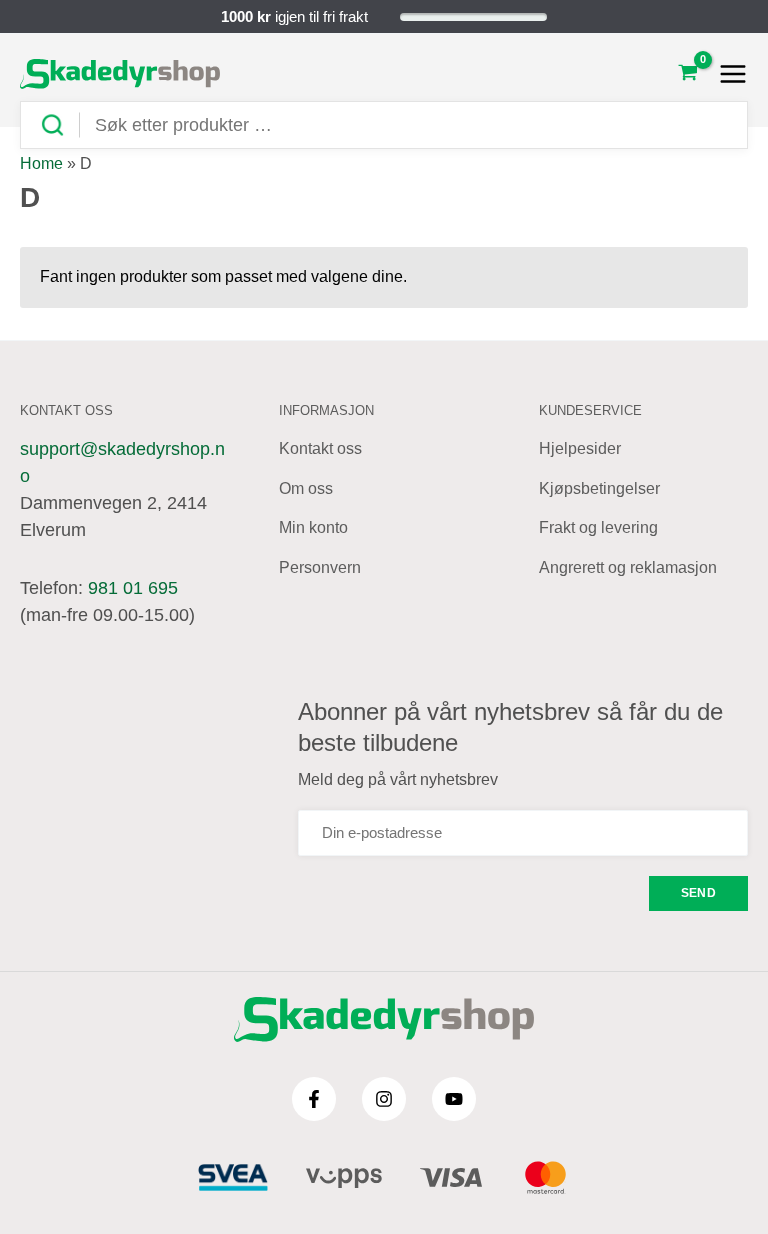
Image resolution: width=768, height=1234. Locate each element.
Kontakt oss (320, 448)
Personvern (320, 567)
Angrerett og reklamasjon (628, 567)
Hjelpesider (580, 448)
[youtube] (454, 1099)
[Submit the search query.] (60, 125)
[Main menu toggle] (727, 74)
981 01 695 (133, 588)
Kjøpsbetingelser (599, 488)
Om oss (306, 488)
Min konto (313, 527)
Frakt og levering (598, 527)
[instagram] (384, 1099)
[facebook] (314, 1099)
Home (41, 163)
